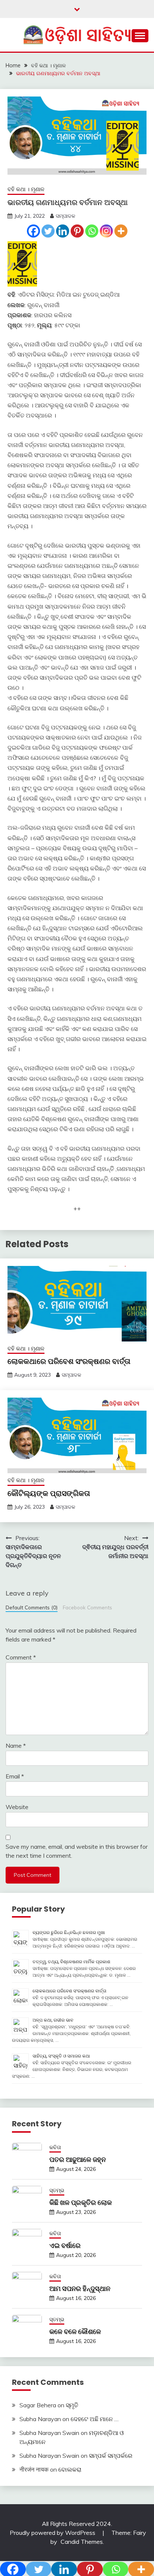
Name (16, 1746)
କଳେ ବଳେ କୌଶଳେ (75, 2332)
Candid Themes (82, 2542)
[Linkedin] (63, 231)
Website (17, 1807)
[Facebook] (33, 231)
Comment (21, 1657)
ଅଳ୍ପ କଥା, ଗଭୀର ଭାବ (53, 2020)
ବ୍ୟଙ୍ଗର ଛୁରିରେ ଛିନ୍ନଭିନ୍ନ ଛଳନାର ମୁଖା (69, 1932)
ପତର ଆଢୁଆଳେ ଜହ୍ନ (78, 2159)
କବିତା (55, 2147)
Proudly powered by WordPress (53, 2533)
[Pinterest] (77, 231)
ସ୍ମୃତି (72, 2405)
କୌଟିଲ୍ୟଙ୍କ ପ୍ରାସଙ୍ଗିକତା (49, 1493)
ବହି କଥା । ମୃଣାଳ (26, 189)
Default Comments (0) (32, 1607)
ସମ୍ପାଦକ (65, 216)
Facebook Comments (87, 1607)
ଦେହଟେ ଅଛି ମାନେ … (95, 2419)
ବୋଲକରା (70, 2469)
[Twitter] (48, 231)
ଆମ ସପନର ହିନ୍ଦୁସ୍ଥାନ (80, 2289)
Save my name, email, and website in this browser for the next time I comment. (77, 1851)
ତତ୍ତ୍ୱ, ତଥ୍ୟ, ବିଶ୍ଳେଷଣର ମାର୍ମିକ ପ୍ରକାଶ (71, 1962)
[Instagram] (106, 231)
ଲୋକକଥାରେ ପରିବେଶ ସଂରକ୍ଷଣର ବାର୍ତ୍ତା (69, 1361)
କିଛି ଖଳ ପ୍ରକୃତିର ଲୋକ (81, 2202)
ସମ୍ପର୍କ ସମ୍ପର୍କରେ (111, 2456)
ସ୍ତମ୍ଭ (57, 2190)
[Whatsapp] (92, 231)
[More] (121, 231)
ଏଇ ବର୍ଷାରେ (65, 2245)
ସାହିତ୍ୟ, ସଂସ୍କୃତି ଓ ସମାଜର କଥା (61, 2056)
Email (15, 1776)
